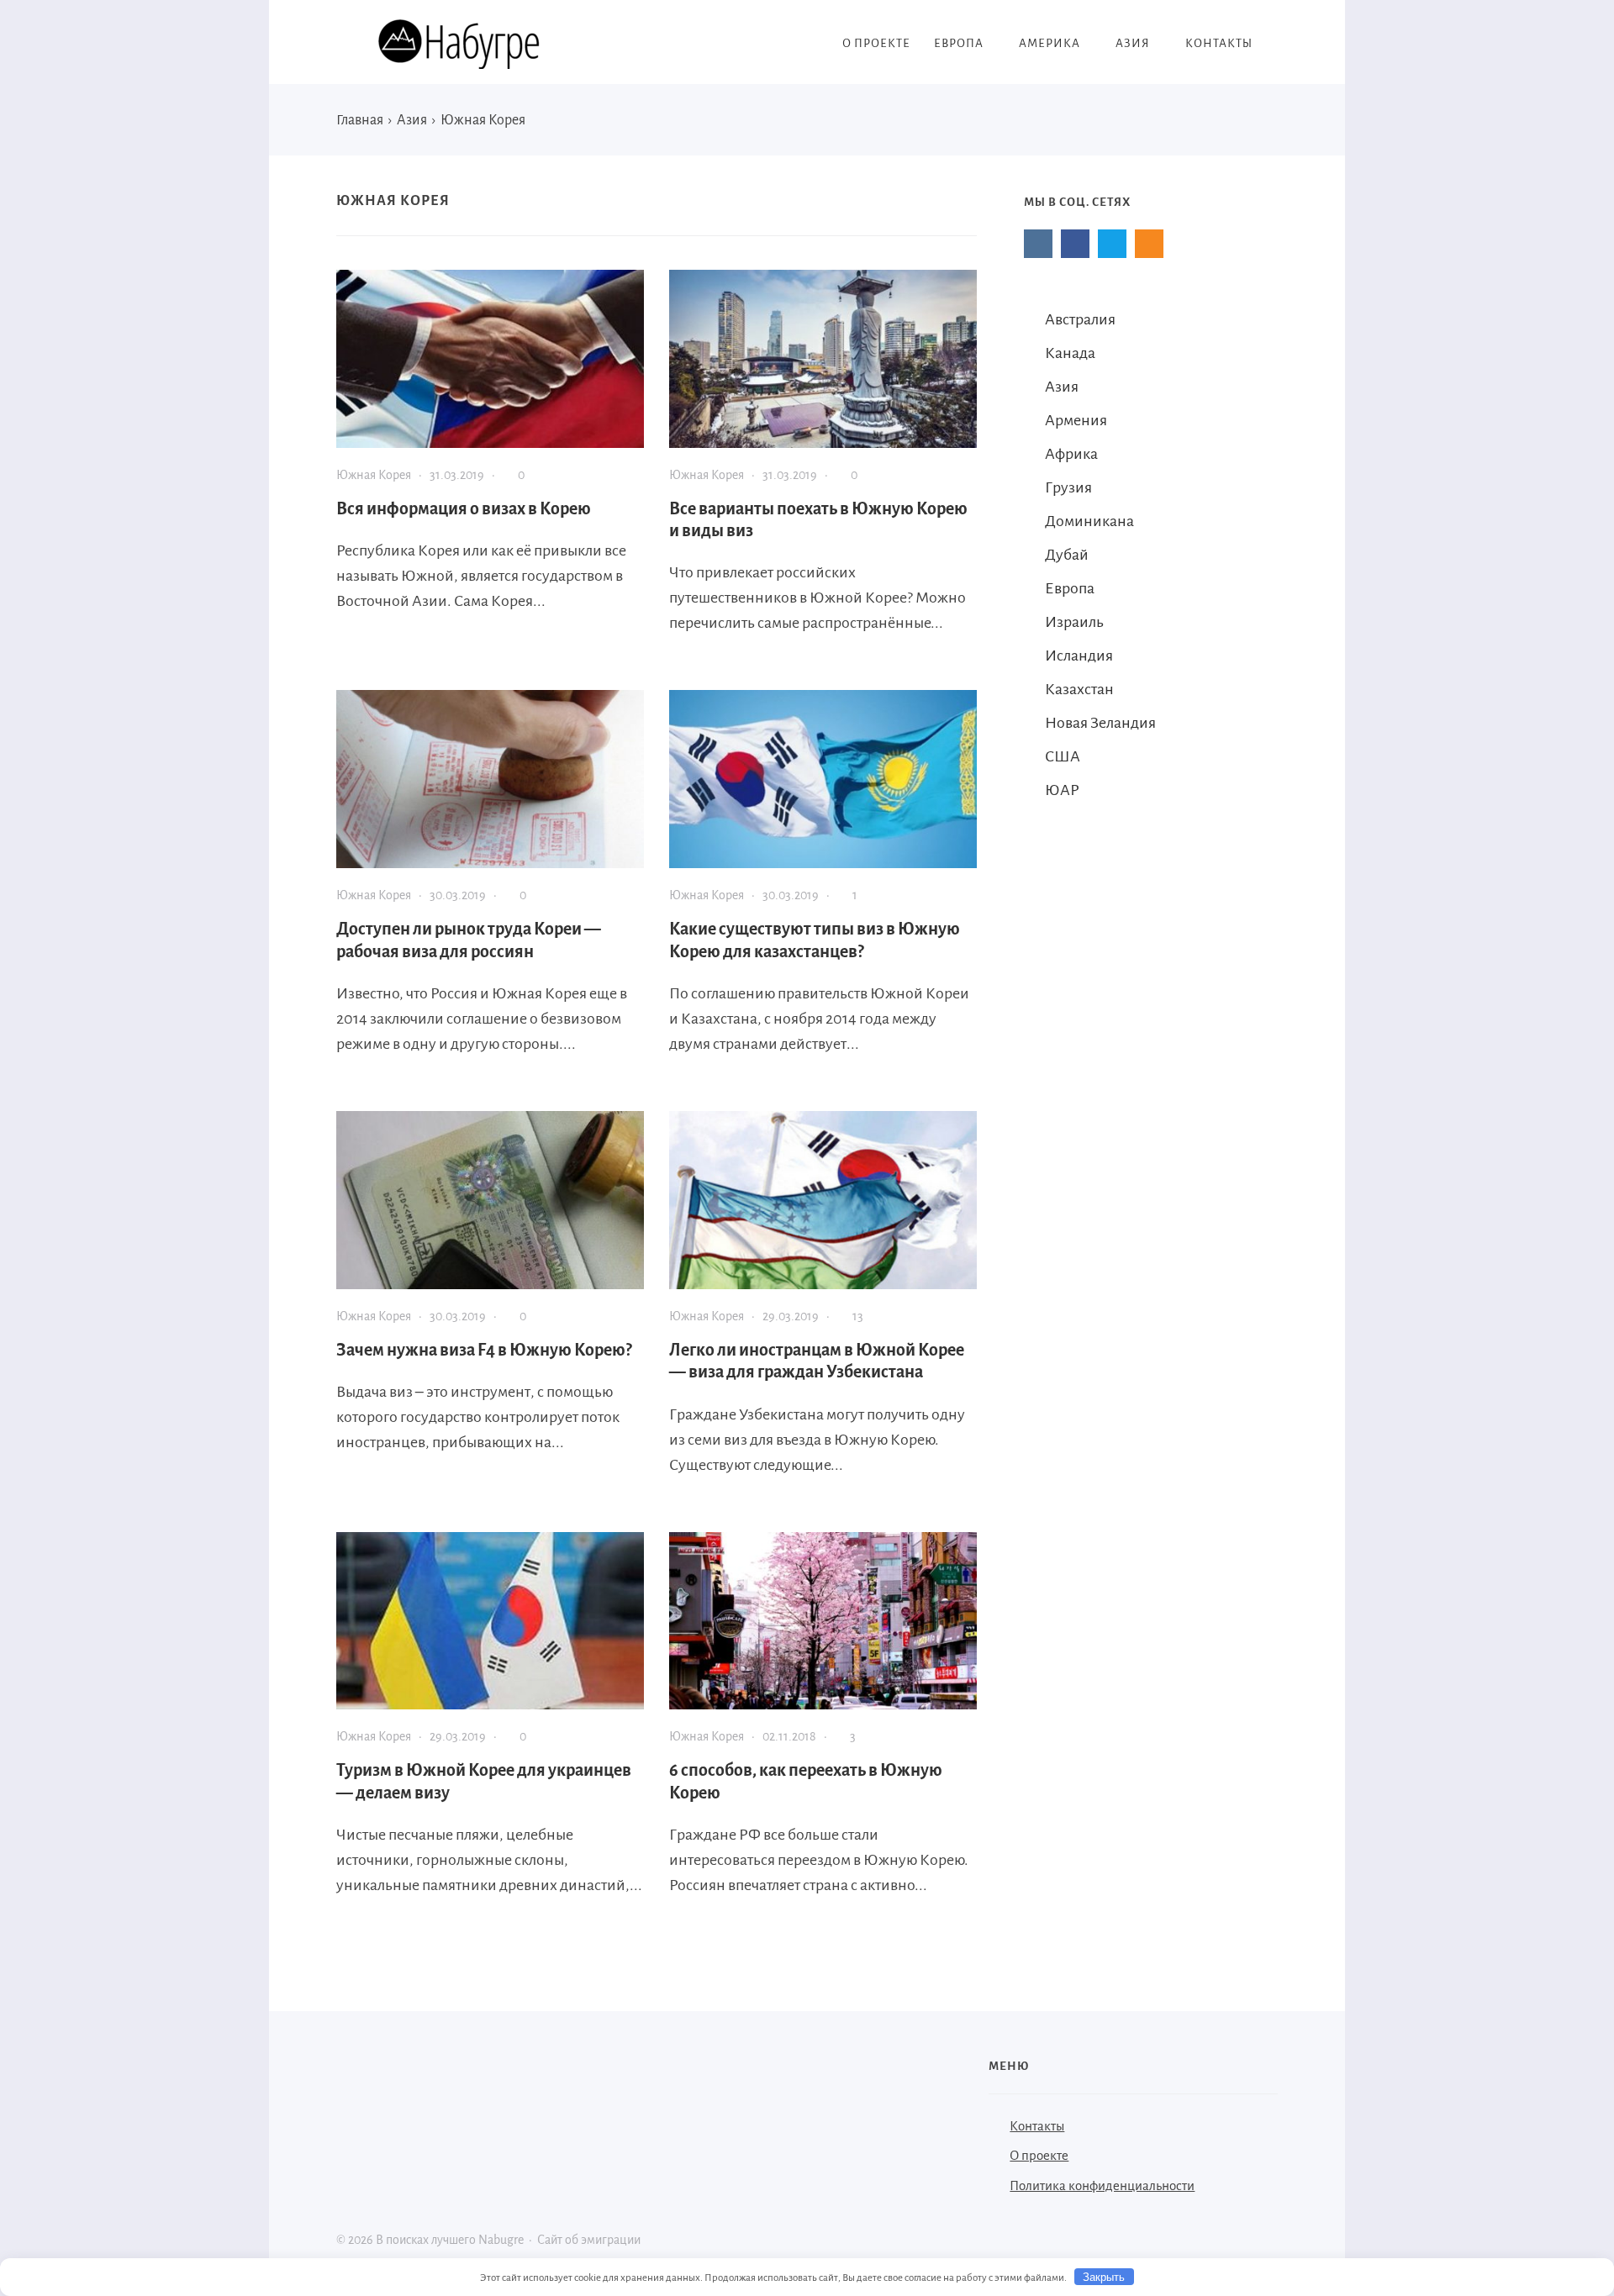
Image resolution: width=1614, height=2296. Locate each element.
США (1063, 756)
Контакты (1037, 2126)
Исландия (1079, 656)
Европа (1070, 588)
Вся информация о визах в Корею (464, 508)
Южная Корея (374, 475)
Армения (1076, 420)
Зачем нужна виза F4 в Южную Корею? (484, 1350)
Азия (1062, 387)
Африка (1071, 454)
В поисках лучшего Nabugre (462, 44)
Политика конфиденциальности (1102, 2185)
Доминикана (1089, 521)
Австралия (1080, 319)
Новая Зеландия (1100, 723)
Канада (1070, 353)
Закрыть (1104, 2277)
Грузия (1068, 487)
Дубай (1067, 555)
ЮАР (1062, 790)
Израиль (1074, 622)
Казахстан (1079, 689)
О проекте (1039, 2155)
